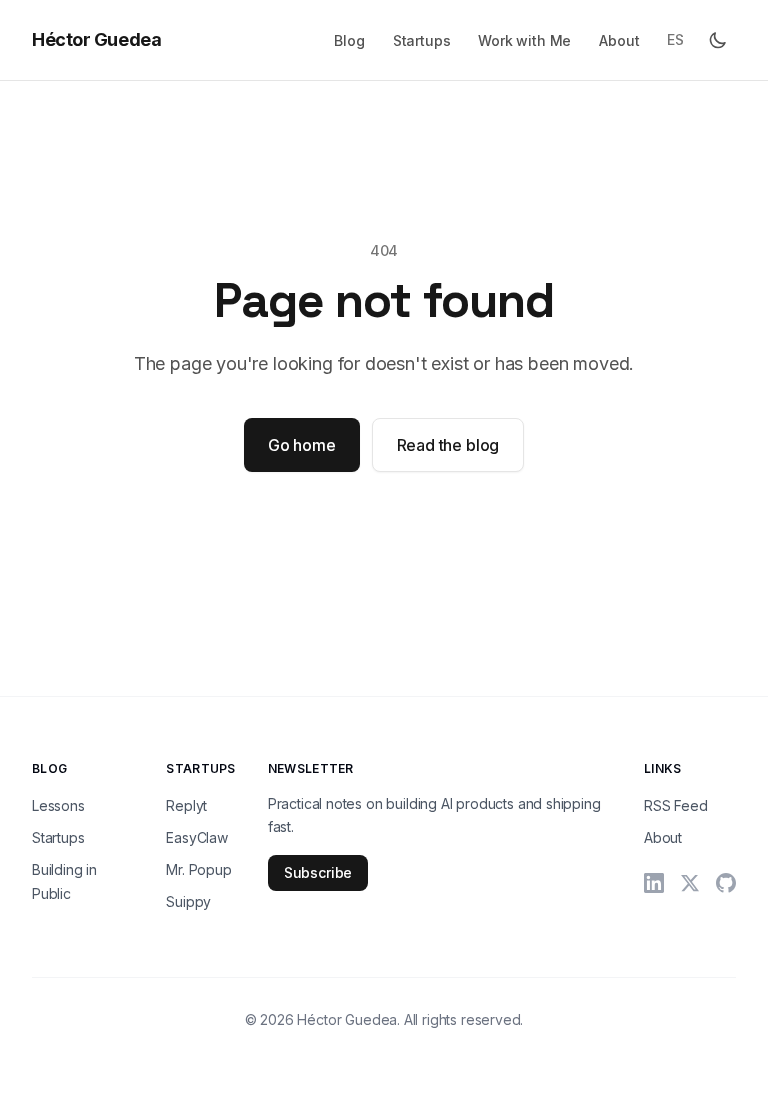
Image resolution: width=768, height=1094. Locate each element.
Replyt (186, 805)
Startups (422, 40)
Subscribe (318, 872)
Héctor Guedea (96, 39)
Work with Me (524, 40)
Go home (302, 445)
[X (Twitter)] (690, 883)
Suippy (188, 901)
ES (675, 39)
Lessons (58, 805)
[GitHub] (726, 883)
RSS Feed (676, 805)
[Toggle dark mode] (718, 40)
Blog (349, 40)
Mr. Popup (198, 869)
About (619, 40)
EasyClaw (197, 837)
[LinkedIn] (654, 883)
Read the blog (448, 445)
